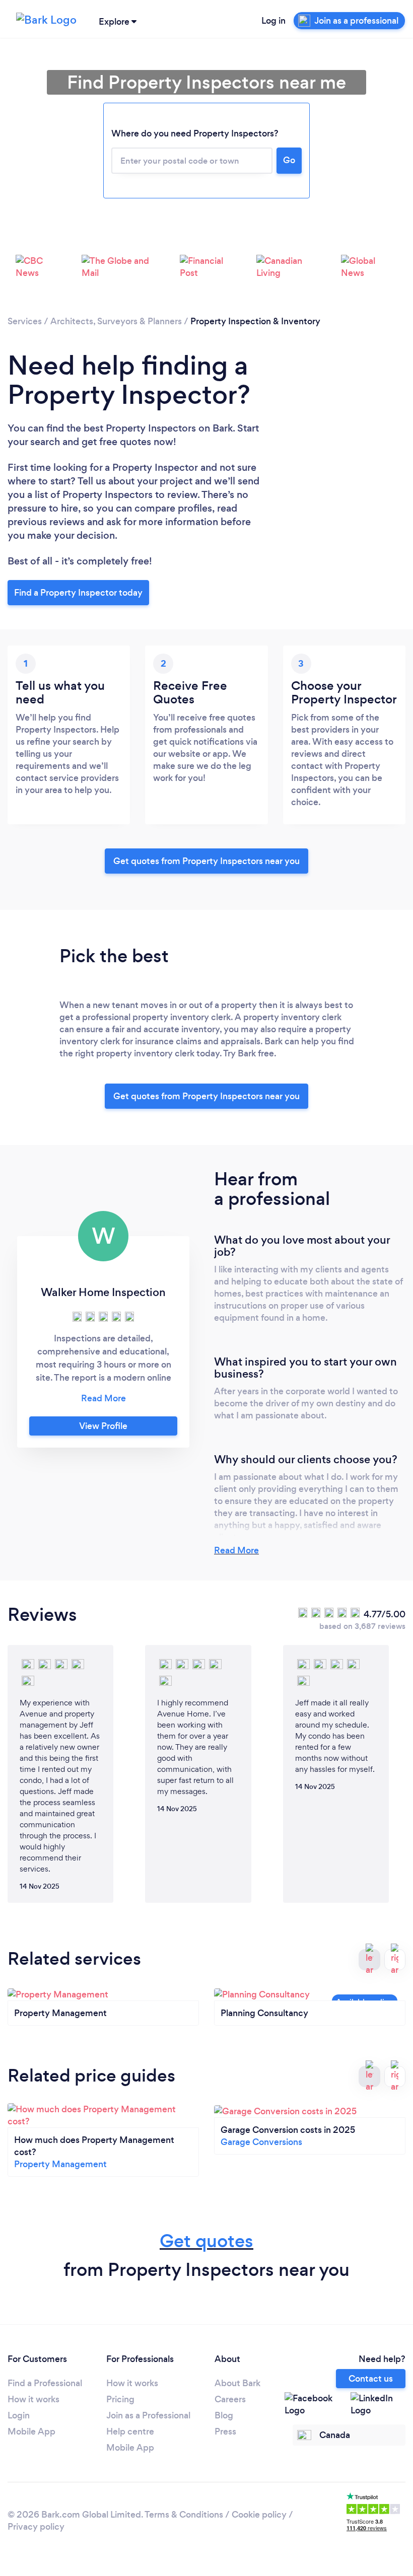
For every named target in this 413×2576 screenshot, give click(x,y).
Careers (230, 2399)
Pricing (120, 2399)
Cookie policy (259, 2515)
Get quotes (206, 2241)
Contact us (371, 2379)
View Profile (103, 1426)
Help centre (130, 2431)
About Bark (237, 2383)
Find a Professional (45, 2383)
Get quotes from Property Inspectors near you (206, 861)
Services (25, 321)
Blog (224, 2415)
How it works (33, 2399)
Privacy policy (36, 2527)
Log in (273, 21)
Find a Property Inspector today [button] (78, 593)
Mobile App (31, 2431)
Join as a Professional (148, 2415)
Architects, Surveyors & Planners (116, 321)
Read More (236, 1550)
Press (225, 2431)
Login (19, 2415)
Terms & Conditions (184, 2515)
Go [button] (289, 160)
